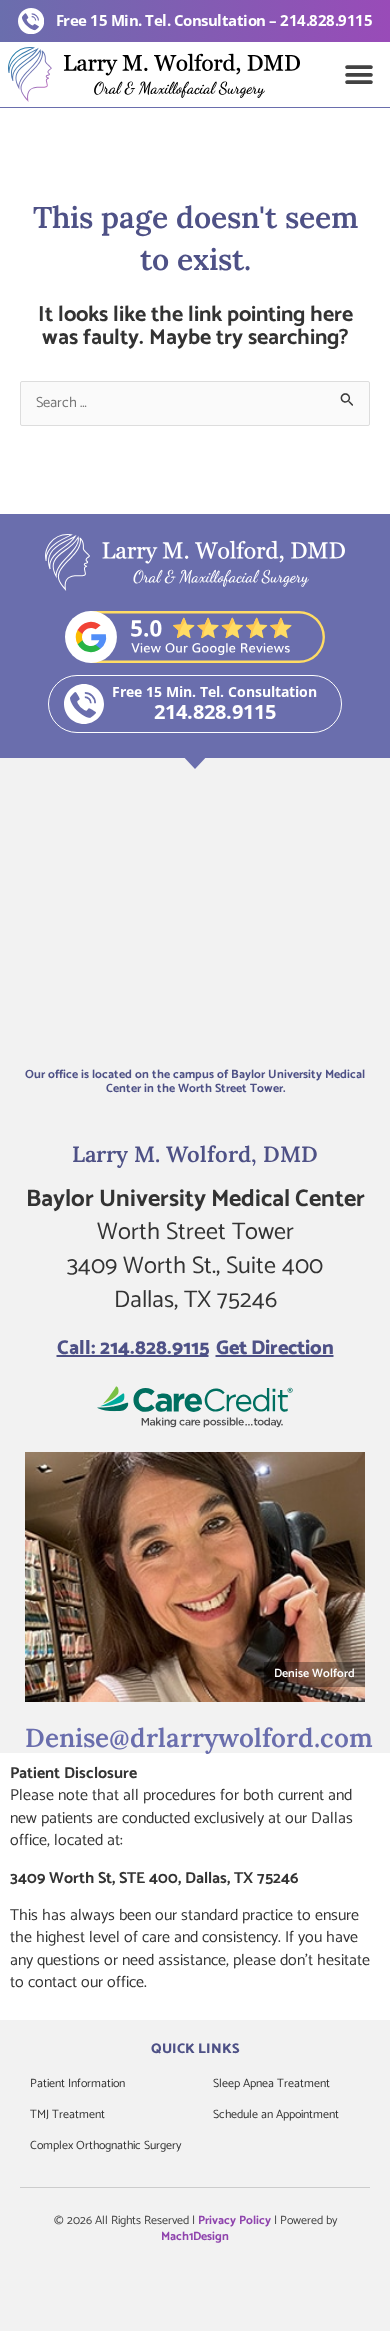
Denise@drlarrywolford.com (199, 1737)
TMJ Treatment (67, 2114)
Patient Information (77, 2083)
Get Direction (275, 1348)
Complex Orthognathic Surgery (105, 2145)
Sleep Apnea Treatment (271, 2083)
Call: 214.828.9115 (133, 1348)
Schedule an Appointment (276, 2114)
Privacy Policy (234, 2220)
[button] (359, 74)
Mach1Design (195, 2236)
